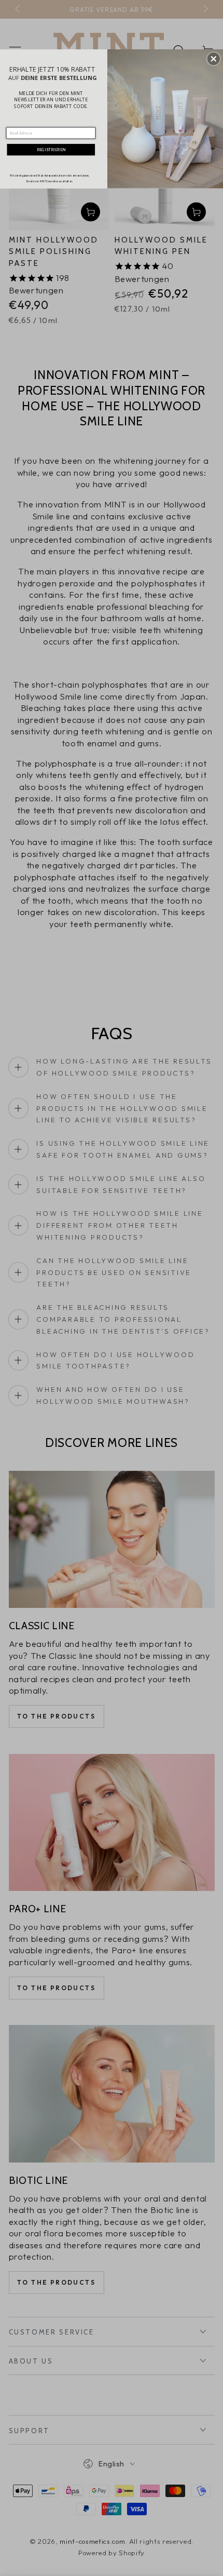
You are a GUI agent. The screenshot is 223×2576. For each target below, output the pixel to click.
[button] (214, 59)
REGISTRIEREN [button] (51, 149)
